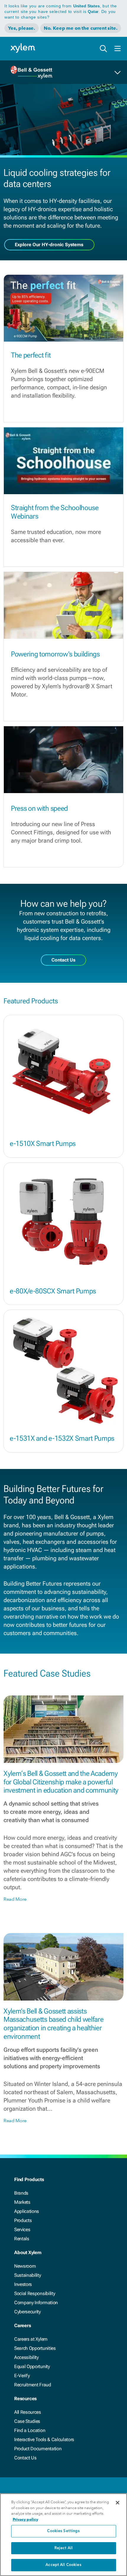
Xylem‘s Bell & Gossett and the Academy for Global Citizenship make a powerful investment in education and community (61, 1782)
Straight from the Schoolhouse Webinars (55, 512)
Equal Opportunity (32, 2366)
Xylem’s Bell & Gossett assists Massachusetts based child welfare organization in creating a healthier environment (53, 2024)
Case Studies (27, 2421)
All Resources (28, 2412)
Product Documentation (38, 2449)
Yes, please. (22, 28)
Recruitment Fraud (33, 2385)
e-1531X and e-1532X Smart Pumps (62, 1438)
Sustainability (28, 2275)
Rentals (22, 2239)
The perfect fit (31, 355)
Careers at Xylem (31, 2339)
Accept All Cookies (63, 2565)
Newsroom (25, 2266)
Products (23, 2220)
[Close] (118, 2503)
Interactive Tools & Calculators (44, 2439)
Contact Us (25, 2458)
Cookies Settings (63, 2531)
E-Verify (22, 2376)
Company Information (36, 2303)
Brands (21, 2193)
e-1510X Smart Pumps (43, 1144)
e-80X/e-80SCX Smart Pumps (53, 1291)
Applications (27, 2211)
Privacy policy (25, 2519)
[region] (63, 2535)
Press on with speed (39, 808)
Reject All (63, 2548)
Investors (23, 2284)
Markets (22, 2202)
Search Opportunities (35, 2348)
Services (22, 2230)
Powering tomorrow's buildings (55, 654)
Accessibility (26, 2357)
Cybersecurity (27, 2312)
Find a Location (30, 2430)
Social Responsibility (35, 2293)
